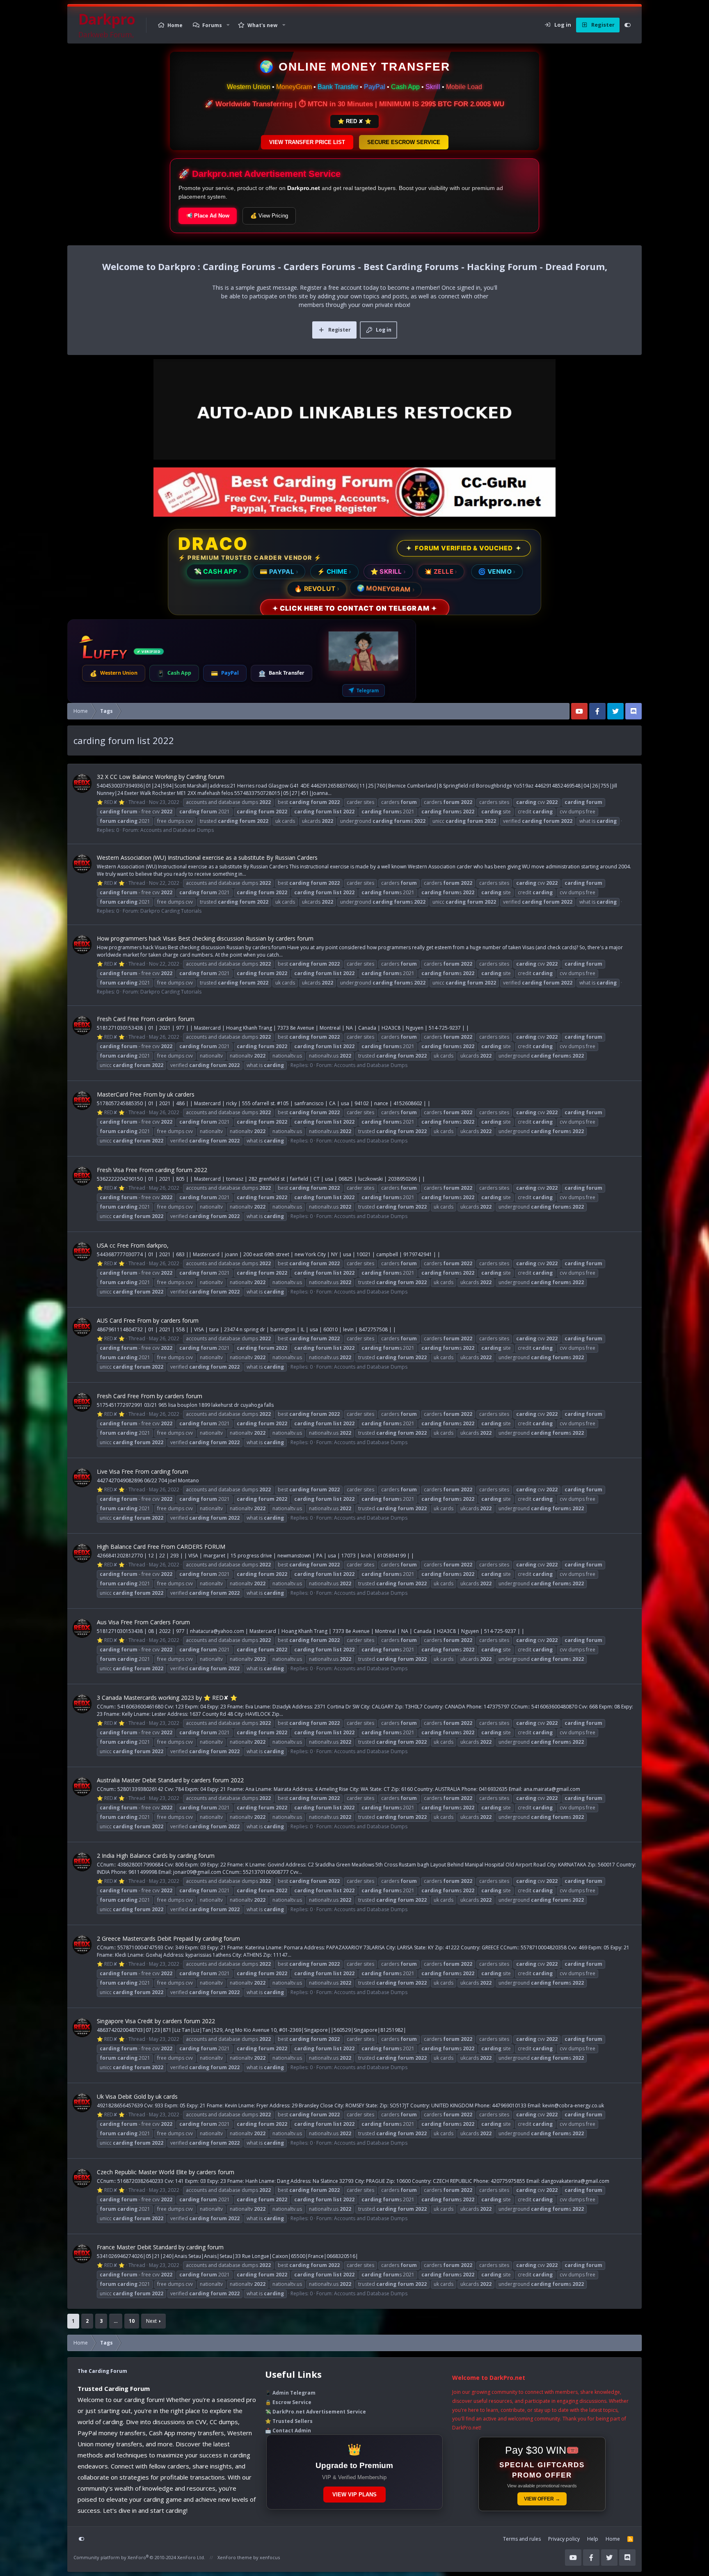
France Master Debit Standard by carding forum (160, 2247)
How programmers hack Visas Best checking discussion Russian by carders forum (205, 938)
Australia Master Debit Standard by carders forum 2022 (170, 1780)
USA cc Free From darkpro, (133, 1245)
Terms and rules (522, 2539)
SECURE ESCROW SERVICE (404, 142)
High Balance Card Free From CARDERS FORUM (161, 1547)
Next (151, 2321)
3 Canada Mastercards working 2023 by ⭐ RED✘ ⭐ (167, 1698)
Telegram (368, 690)
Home (175, 25)
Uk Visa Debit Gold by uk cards (137, 2096)
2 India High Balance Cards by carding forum (156, 1856)
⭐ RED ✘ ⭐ (354, 121)
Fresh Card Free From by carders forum (150, 1396)
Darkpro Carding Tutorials (171, 911)
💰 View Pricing (269, 216)
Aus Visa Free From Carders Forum (143, 1622)
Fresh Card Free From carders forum (146, 1019)
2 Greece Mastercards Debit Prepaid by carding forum (168, 1938)
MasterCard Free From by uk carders (146, 1094)
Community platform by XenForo (139, 2557)
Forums (212, 25)
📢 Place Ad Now (208, 216)
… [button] (116, 2321)
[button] (228, 25)
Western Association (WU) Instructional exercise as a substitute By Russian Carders (207, 858)
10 (132, 2321)
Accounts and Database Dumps (177, 830)
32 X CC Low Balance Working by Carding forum (161, 777)
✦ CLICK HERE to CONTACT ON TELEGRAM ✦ (354, 608)
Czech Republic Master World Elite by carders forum (166, 2172)
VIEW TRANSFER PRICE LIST (307, 142)
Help (593, 2539)
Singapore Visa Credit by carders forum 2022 (156, 2021)
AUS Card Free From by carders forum (148, 1320)
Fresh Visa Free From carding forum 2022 (152, 1170)
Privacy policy (564, 2539)
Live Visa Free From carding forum (143, 1471)
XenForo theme (235, 2557)
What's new (262, 25)
